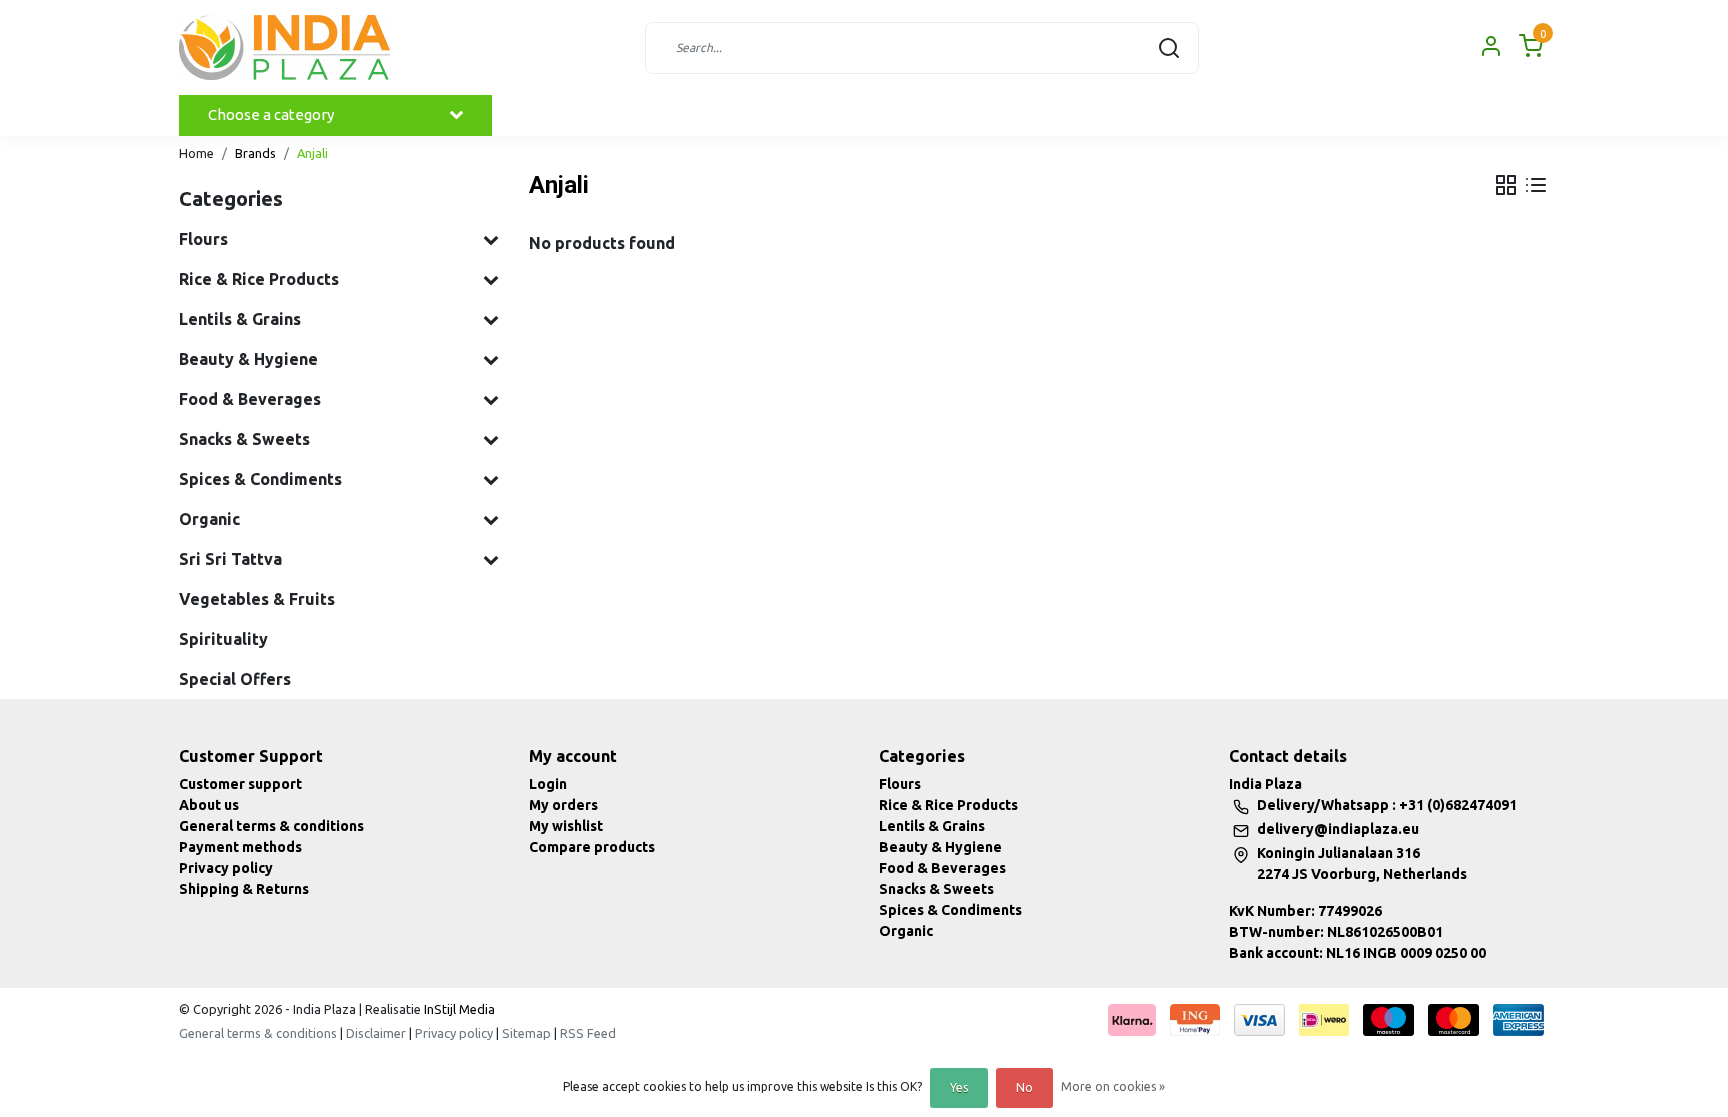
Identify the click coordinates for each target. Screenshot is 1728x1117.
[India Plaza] (284, 47)
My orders (563, 805)
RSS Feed (588, 1033)
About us (209, 805)
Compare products (592, 847)
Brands (255, 153)
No (1024, 1087)
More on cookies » (1113, 1086)
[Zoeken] (1169, 48)
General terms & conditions (271, 826)
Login (548, 784)
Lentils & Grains (932, 826)
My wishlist (566, 826)
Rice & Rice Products (948, 805)
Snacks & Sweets (936, 889)
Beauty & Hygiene (940, 847)
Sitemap (526, 1033)
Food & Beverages (942, 868)
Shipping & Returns (244, 889)
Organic (906, 931)
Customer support (240, 784)
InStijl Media (458, 1009)
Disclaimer (376, 1033)
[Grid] (1506, 185)
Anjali (312, 153)
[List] (1536, 185)
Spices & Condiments (950, 910)
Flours (900, 784)
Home (196, 153)
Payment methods (240, 847)
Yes (959, 1087)
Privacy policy (226, 868)
